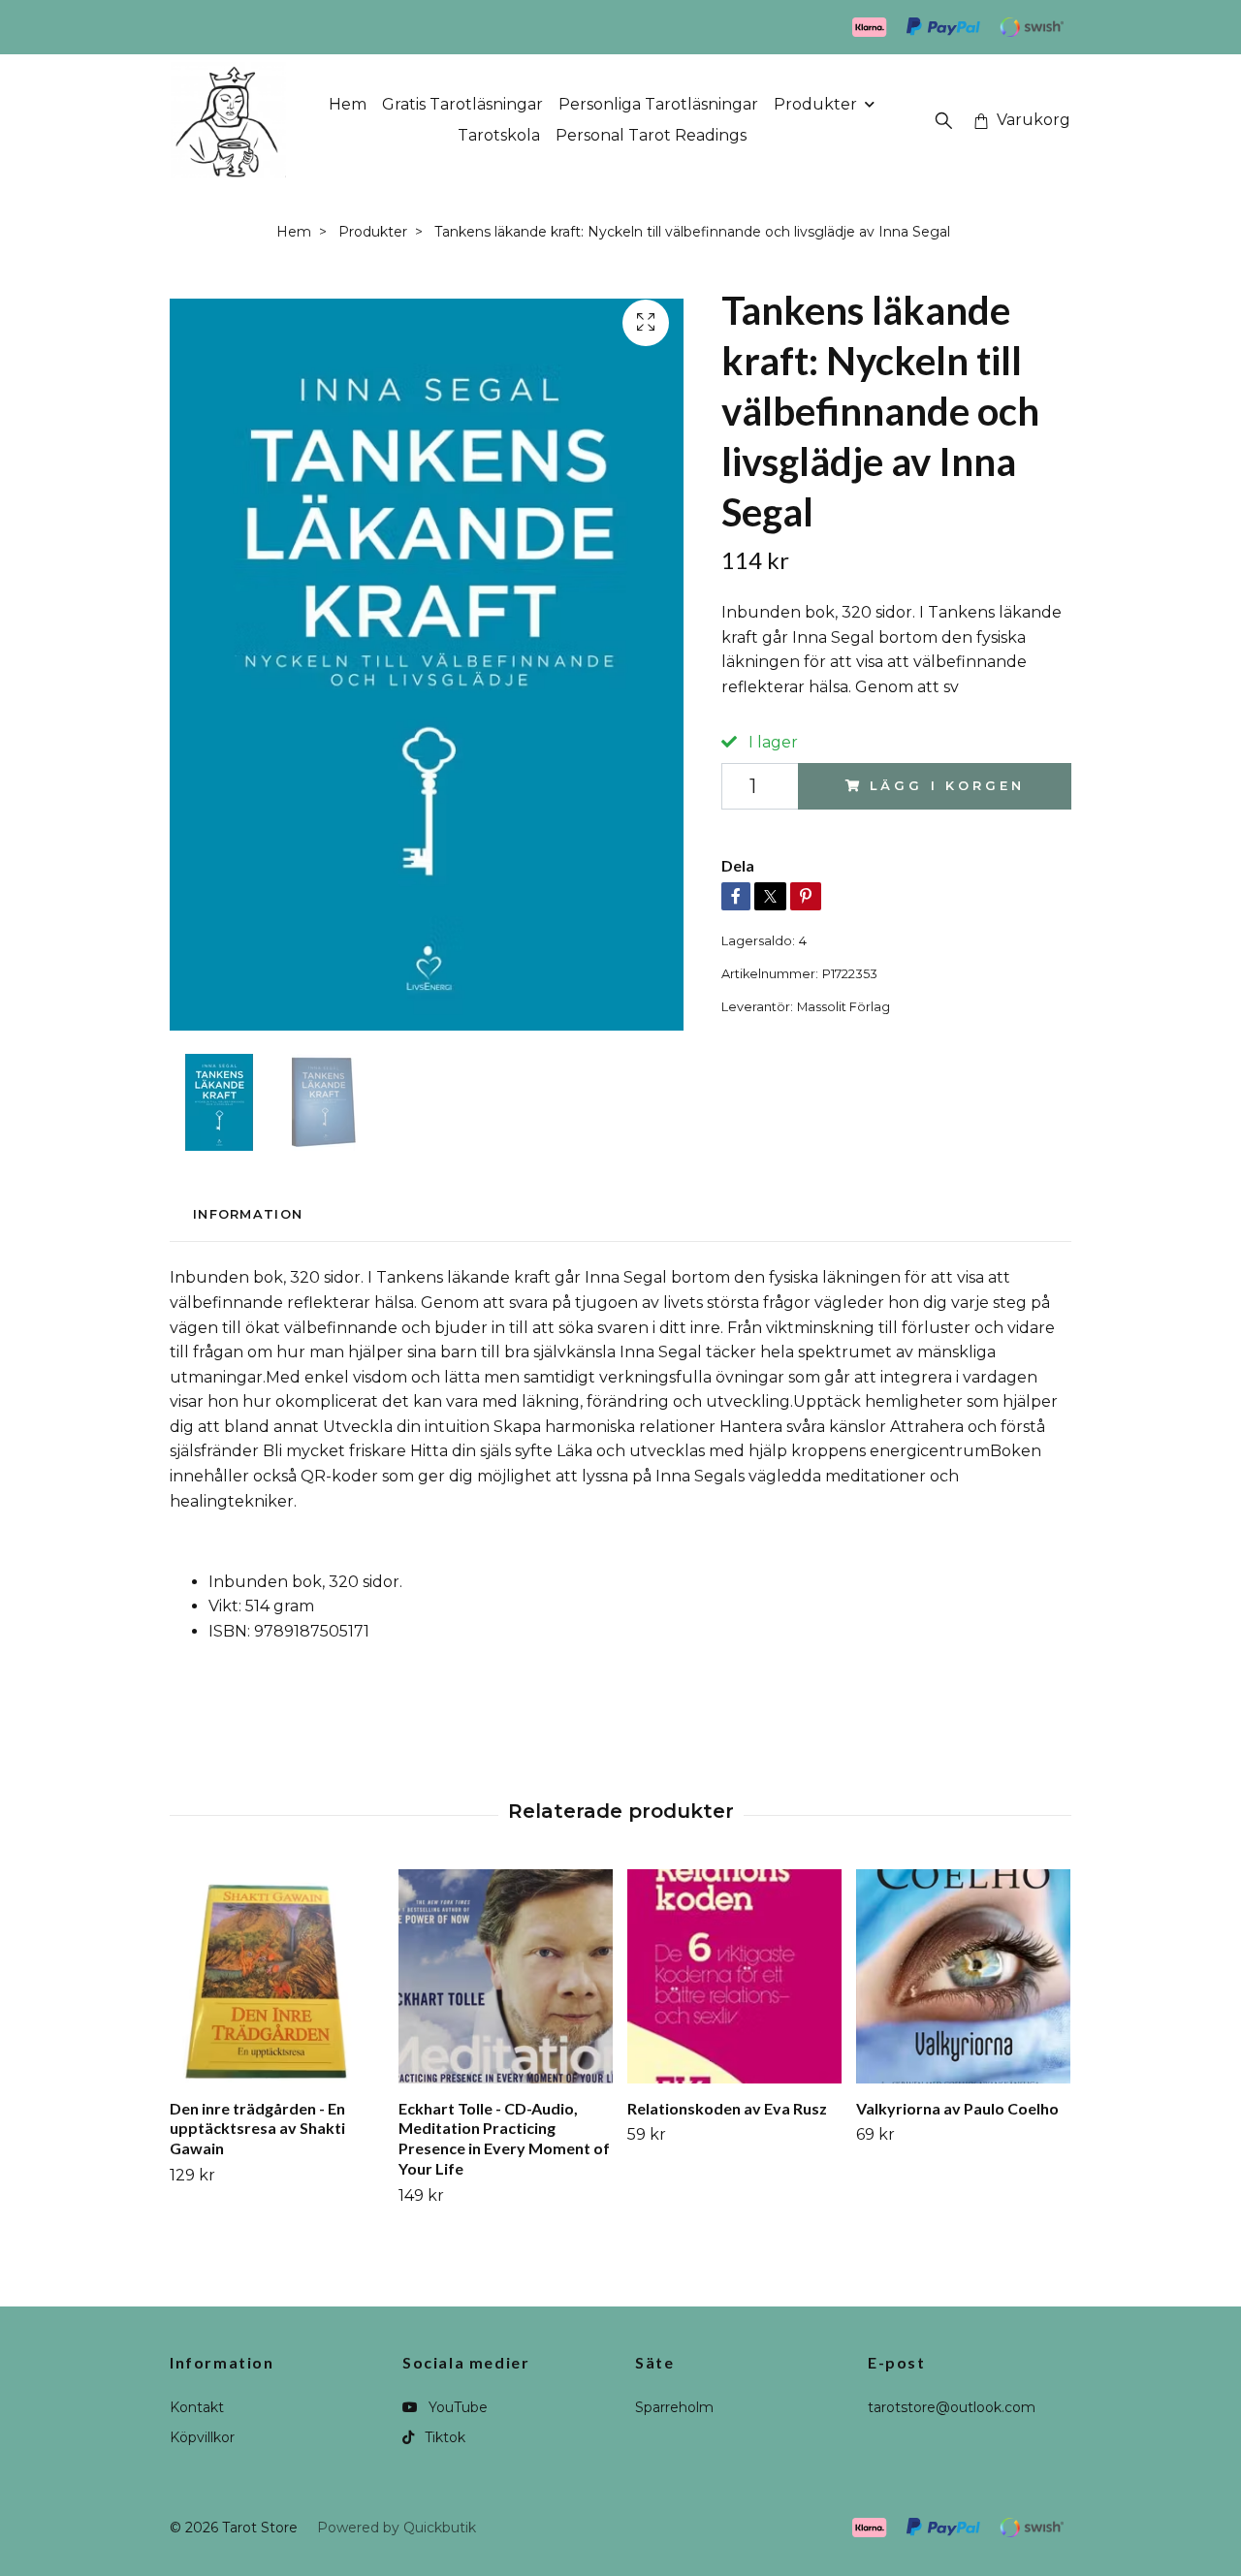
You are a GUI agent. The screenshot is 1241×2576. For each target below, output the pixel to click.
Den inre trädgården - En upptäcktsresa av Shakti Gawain (257, 2129)
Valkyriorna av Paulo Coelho (957, 2108)
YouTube (456, 2407)
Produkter (815, 104)
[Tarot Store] (228, 120)
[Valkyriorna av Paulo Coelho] (963, 1976)
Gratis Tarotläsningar (462, 104)
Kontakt (197, 2407)
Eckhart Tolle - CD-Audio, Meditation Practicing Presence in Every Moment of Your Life (504, 2138)
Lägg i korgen (947, 786)
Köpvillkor (202, 2437)
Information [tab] (248, 1214)
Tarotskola (499, 135)
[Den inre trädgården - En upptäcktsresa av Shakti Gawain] (277, 1976)
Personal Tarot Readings (651, 135)
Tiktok (443, 2437)
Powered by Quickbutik (397, 2528)
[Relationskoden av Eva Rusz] (734, 1976)
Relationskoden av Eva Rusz (727, 2108)
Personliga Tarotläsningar (658, 104)
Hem (348, 104)
